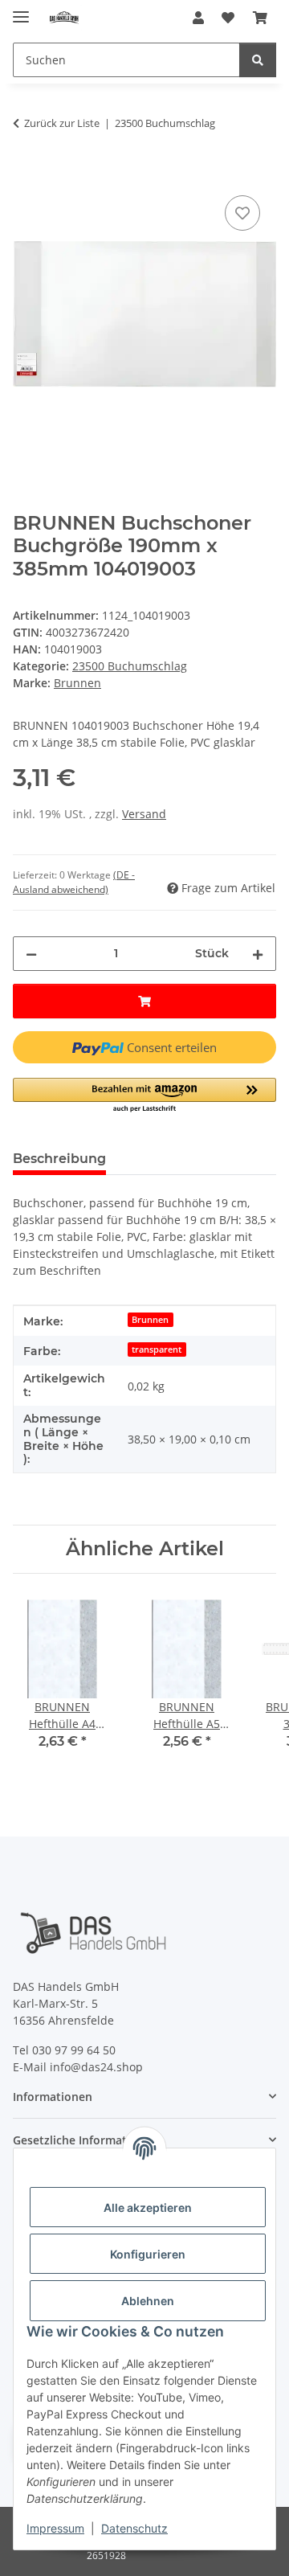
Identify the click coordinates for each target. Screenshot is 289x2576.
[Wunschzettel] (228, 18)
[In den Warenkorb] (26, 174)
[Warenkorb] (260, 18)
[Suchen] (258, 60)
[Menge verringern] (31, 954)
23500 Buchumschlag (130, 666)
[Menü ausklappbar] (21, 10)
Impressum (55, 2528)
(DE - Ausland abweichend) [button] (74, 882)
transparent (157, 1349)
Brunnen (150, 1320)
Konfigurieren (148, 2254)
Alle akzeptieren (148, 2207)
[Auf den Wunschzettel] (242, 213)
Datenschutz (134, 2528)
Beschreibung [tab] (59, 1159)
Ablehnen (148, 2301)
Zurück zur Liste (62, 123)
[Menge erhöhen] (258, 954)
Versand (144, 814)
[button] (198, 18)
